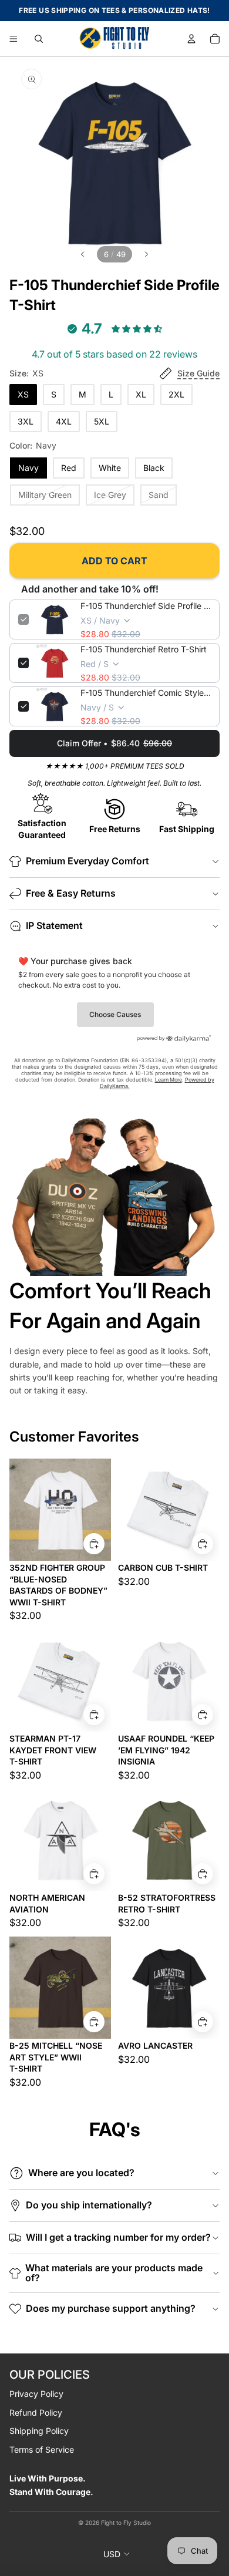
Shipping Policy (39, 2431)
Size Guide (198, 373)
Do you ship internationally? (89, 2205)
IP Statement (54, 925)
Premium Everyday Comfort (87, 861)
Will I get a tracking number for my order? (118, 2237)
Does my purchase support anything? (111, 2308)
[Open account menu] (191, 39)
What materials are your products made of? (114, 2273)
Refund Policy (36, 2412)
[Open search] (39, 39)
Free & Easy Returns (71, 893)
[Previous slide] (82, 254)
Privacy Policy (36, 2394)
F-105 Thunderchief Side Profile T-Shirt (146, 606)
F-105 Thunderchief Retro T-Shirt (144, 649)
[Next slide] (147, 254)
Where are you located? (81, 2173)
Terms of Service (42, 2449)
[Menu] (14, 39)
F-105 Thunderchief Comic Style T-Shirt (146, 693)
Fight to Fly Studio (126, 2523)
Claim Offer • (114, 743)
